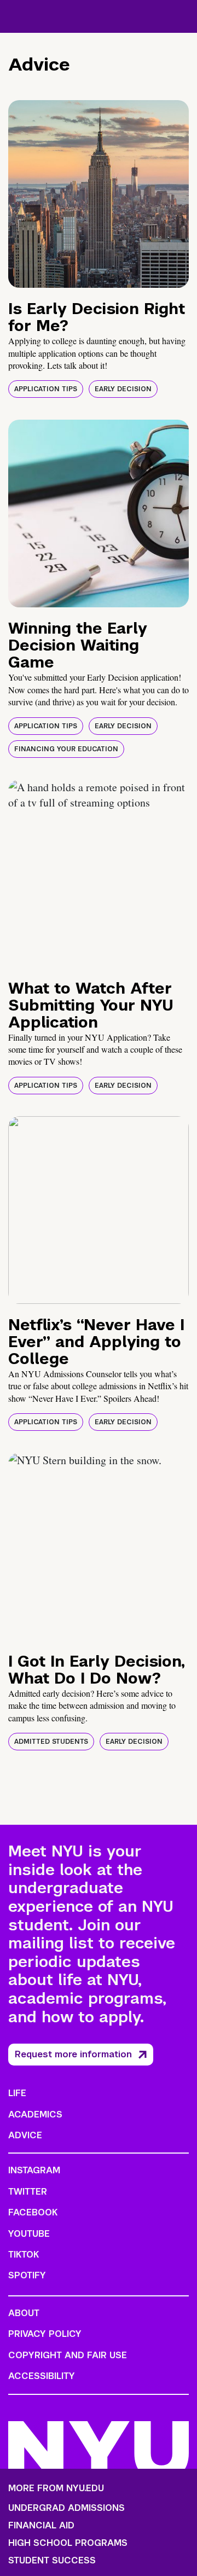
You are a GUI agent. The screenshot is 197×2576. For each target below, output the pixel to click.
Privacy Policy (45, 2334)
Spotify (27, 2275)
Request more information (73, 2054)
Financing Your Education (66, 749)
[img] (99, 194)
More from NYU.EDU (56, 2488)
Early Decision (123, 389)
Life (17, 2093)
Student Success (52, 2561)
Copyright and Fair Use (68, 2355)
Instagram (34, 2170)
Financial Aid (41, 2526)
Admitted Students (51, 1742)
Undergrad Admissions (66, 2508)
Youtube (29, 2234)
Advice (25, 2135)
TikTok (24, 2255)
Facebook (33, 2212)
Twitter (28, 2192)
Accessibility (42, 2376)
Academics (35, 2114)
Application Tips (46, 389)
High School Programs (68, 2543)
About (24, 2313)
